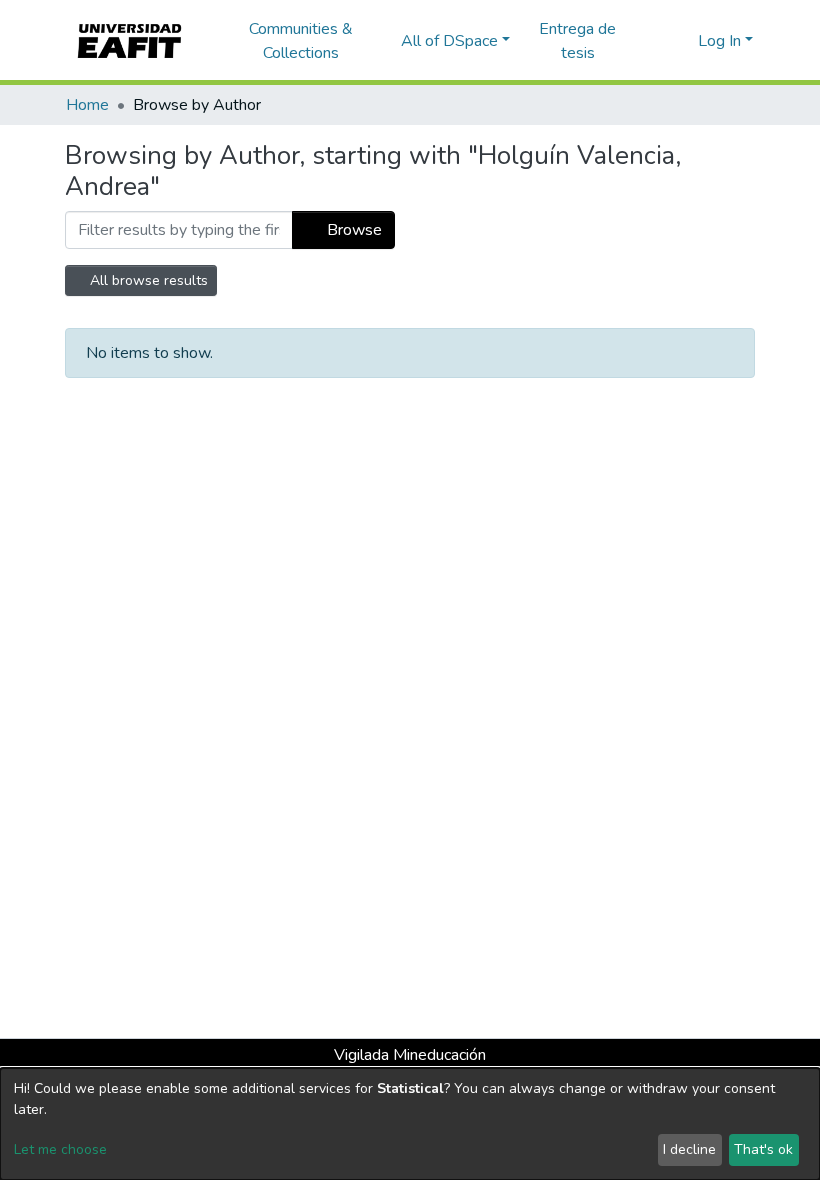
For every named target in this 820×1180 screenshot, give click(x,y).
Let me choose (60, 1149)
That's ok (763, 1149)
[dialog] (410, 1124)
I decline (689, 1149)
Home (87, 105)
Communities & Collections (301, 41)
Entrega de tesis (577, 41)
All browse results (147, 280)
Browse (352, 230)
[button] (679, 41)
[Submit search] (650, 41)
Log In (719, 41)
